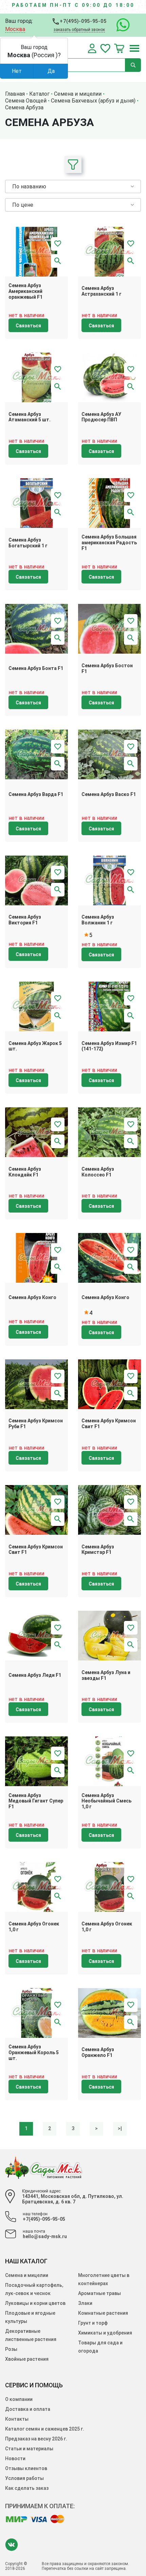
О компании (19, 2399)
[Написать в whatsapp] (120, 25)
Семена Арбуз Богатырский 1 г (28, 543)
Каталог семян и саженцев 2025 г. (45, 2429)
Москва (15, 29)
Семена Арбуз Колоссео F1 (98, 1172)
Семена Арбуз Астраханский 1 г (102, 291)
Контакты (17, 2419)
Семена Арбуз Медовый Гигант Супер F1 (36, 1801)
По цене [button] (23, 205)
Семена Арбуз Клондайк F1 (25, 1172)
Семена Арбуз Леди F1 (35, 1675)
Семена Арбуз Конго (32, 1297)
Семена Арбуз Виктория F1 (25, 920)
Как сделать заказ (27, 2488)
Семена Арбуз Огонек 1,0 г (34, 1927)
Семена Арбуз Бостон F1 (107, 668)
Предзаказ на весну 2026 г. (36, 2439)
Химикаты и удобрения (105, 2333)
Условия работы (24, 2478)
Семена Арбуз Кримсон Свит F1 (109, 1424)
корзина (119, 48)
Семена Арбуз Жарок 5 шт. (35, 1046)
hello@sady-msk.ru (45, 2236)
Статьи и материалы (29, 2449)
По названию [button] (29, 186)
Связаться (28, 326)
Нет (17, 71)
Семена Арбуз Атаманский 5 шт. (30, 417)
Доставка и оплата (28, 2409)
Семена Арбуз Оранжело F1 (98, 2052)
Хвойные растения (27, 2359)
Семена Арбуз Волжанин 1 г (98, 920)
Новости (15, 2458)
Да (51, 71)
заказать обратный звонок (79, 30)
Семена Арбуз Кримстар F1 (98, 1550)
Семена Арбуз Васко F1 (109, 794)
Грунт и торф (93, 2323)
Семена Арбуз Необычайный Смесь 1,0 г (106, 1801)
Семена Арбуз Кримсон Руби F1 (36, 1424)
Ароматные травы (99, 2293)
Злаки (85, 2303)
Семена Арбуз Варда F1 (36, 794)
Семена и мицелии (27, 2275)
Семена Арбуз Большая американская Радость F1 (109, 543)
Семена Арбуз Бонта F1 (36, 668)
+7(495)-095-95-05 (83, 21)
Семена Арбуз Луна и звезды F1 (106, 1675)
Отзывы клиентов (26, 2468)
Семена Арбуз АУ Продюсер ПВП (101, 417)
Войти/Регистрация (92, 48)
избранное (105, 48)
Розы (11, 2349)
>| (120, 2128)
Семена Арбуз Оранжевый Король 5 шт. (34, 2052)
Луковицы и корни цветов (35, 2303)
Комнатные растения (103, 2313)
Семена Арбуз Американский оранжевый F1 (25, 291)
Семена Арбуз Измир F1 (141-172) (109, 1046)
